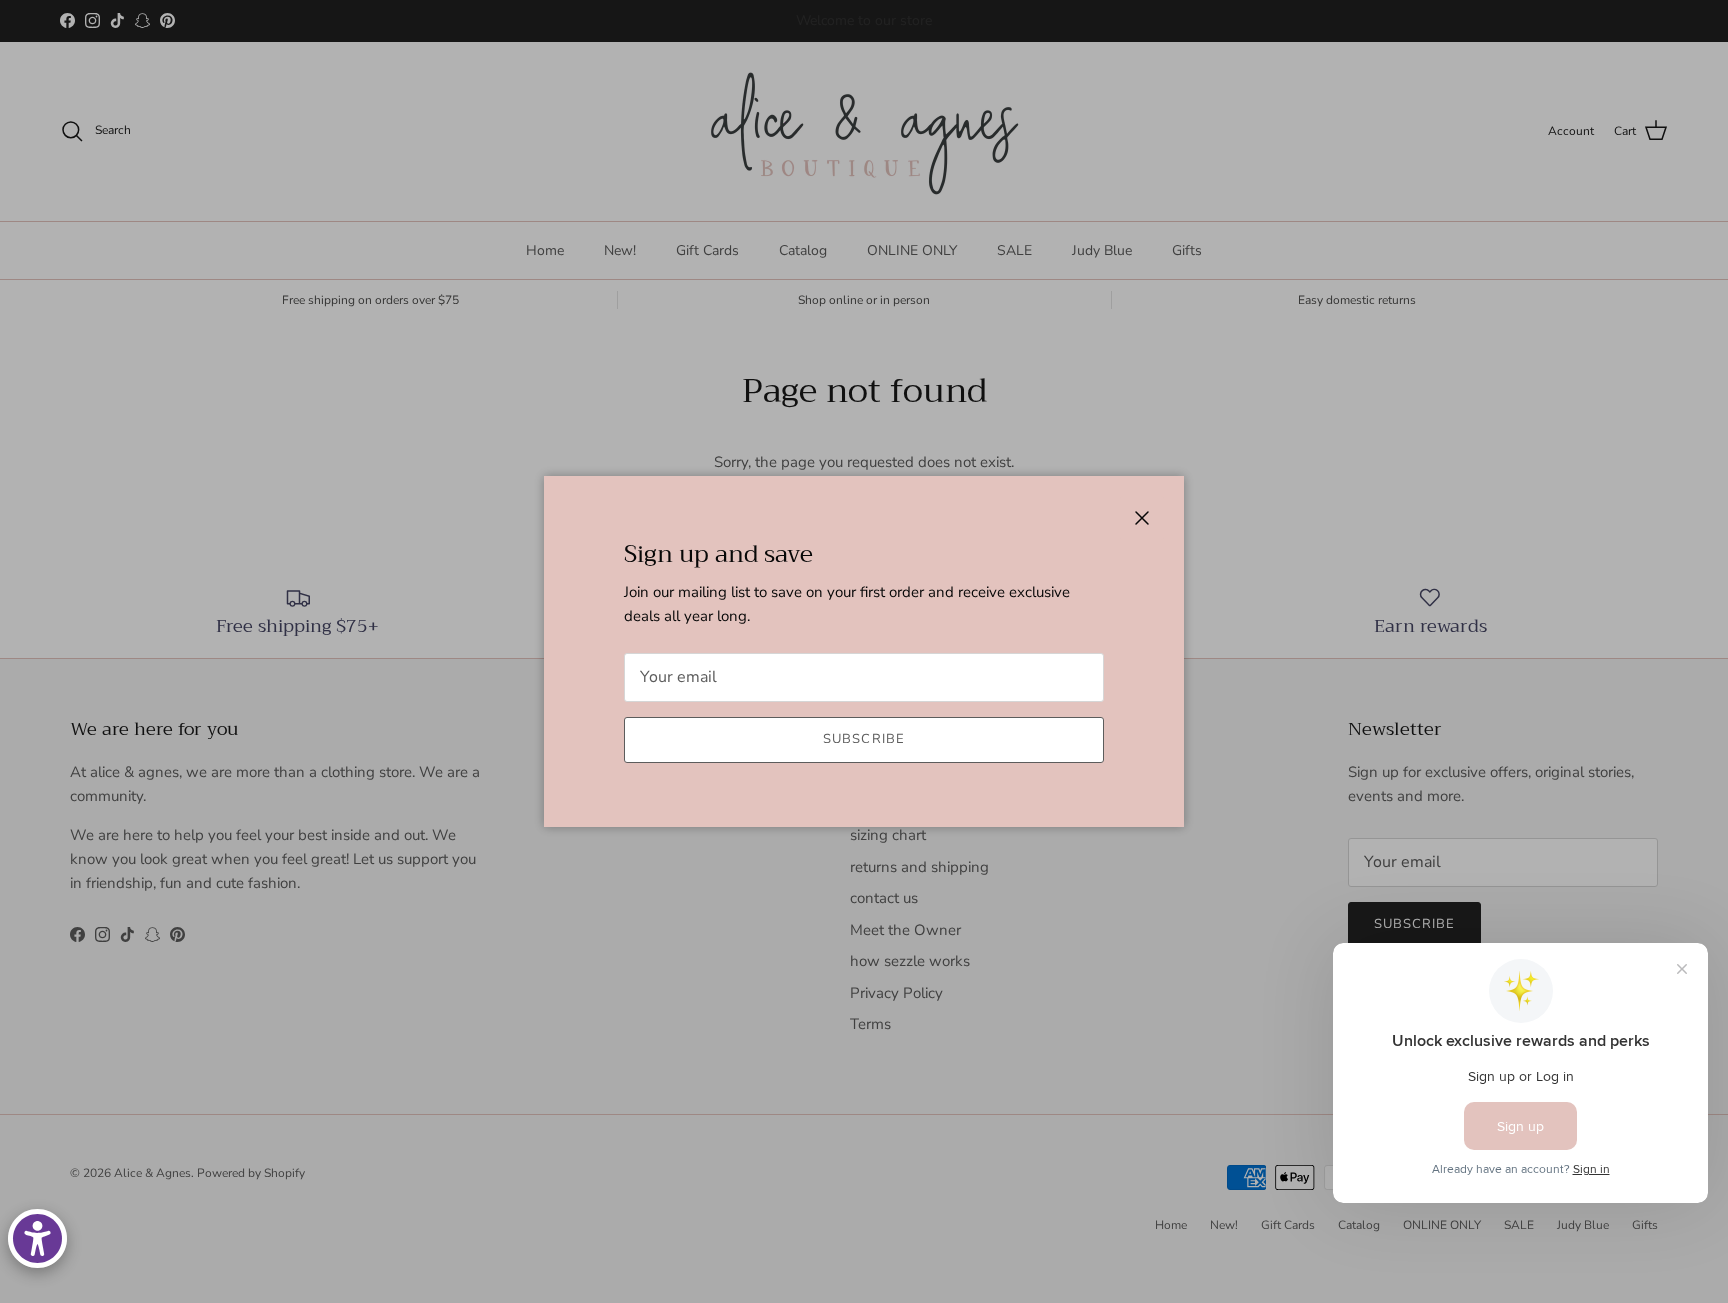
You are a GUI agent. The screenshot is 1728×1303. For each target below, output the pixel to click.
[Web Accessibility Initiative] (37, 1238)
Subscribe (863, 739)
